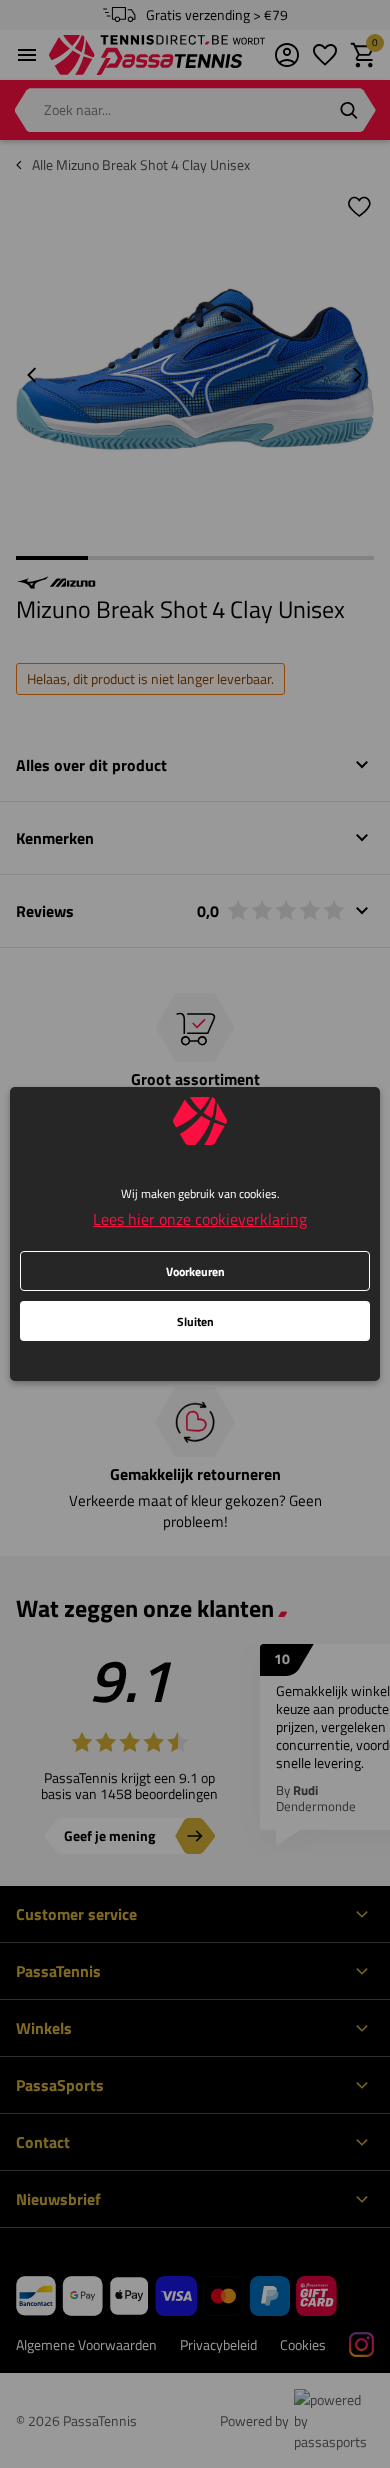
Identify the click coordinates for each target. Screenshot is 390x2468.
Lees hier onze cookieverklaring (200, 1219)
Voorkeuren (195, 1271)
